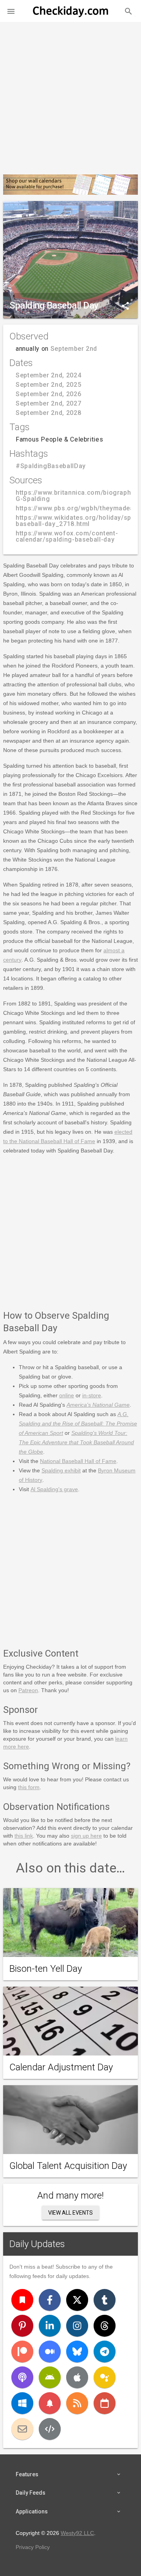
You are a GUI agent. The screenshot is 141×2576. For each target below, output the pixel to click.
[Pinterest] (22, 2326)
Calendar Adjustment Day (61, 2067)
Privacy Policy (33, 2547)
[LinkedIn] (50, 2326)
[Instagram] (77, 2326)
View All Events (70, 2213)
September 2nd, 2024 (48, 375)
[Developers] (50, 2429)
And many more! (70, 2195)
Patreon (28, 1690)
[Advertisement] (70, 95)
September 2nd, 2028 (48, 413)
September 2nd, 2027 (48, 403)
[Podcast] (22, 2377)
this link (24, 1836)
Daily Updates (37, 2244)
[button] (11, 11)
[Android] (50, 2377)
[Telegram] (105, 2352)
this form (29, 1787)
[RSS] (77, 2403)
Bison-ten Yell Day (46, 1969)
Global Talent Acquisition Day (68, 2166)
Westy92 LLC (77, 2533)
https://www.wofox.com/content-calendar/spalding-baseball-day (67, 536)
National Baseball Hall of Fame (78, 1461)
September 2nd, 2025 (48, 385)
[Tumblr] (105, 2300)
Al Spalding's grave (54, 1489)
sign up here (86, 1836)
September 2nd (74, 349)
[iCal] (105, 2403)
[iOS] (77, 2377)
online (67, 1395)
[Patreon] (22, 2352)
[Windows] (22, 2403)
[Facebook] (50, 2300)
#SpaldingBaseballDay (51, 466)
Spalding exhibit (61, 1470)
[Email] (22, 2429)
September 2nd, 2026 (48, 394)
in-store (92, 1395)
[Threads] (105, 2326)
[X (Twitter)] (77, 2300)
